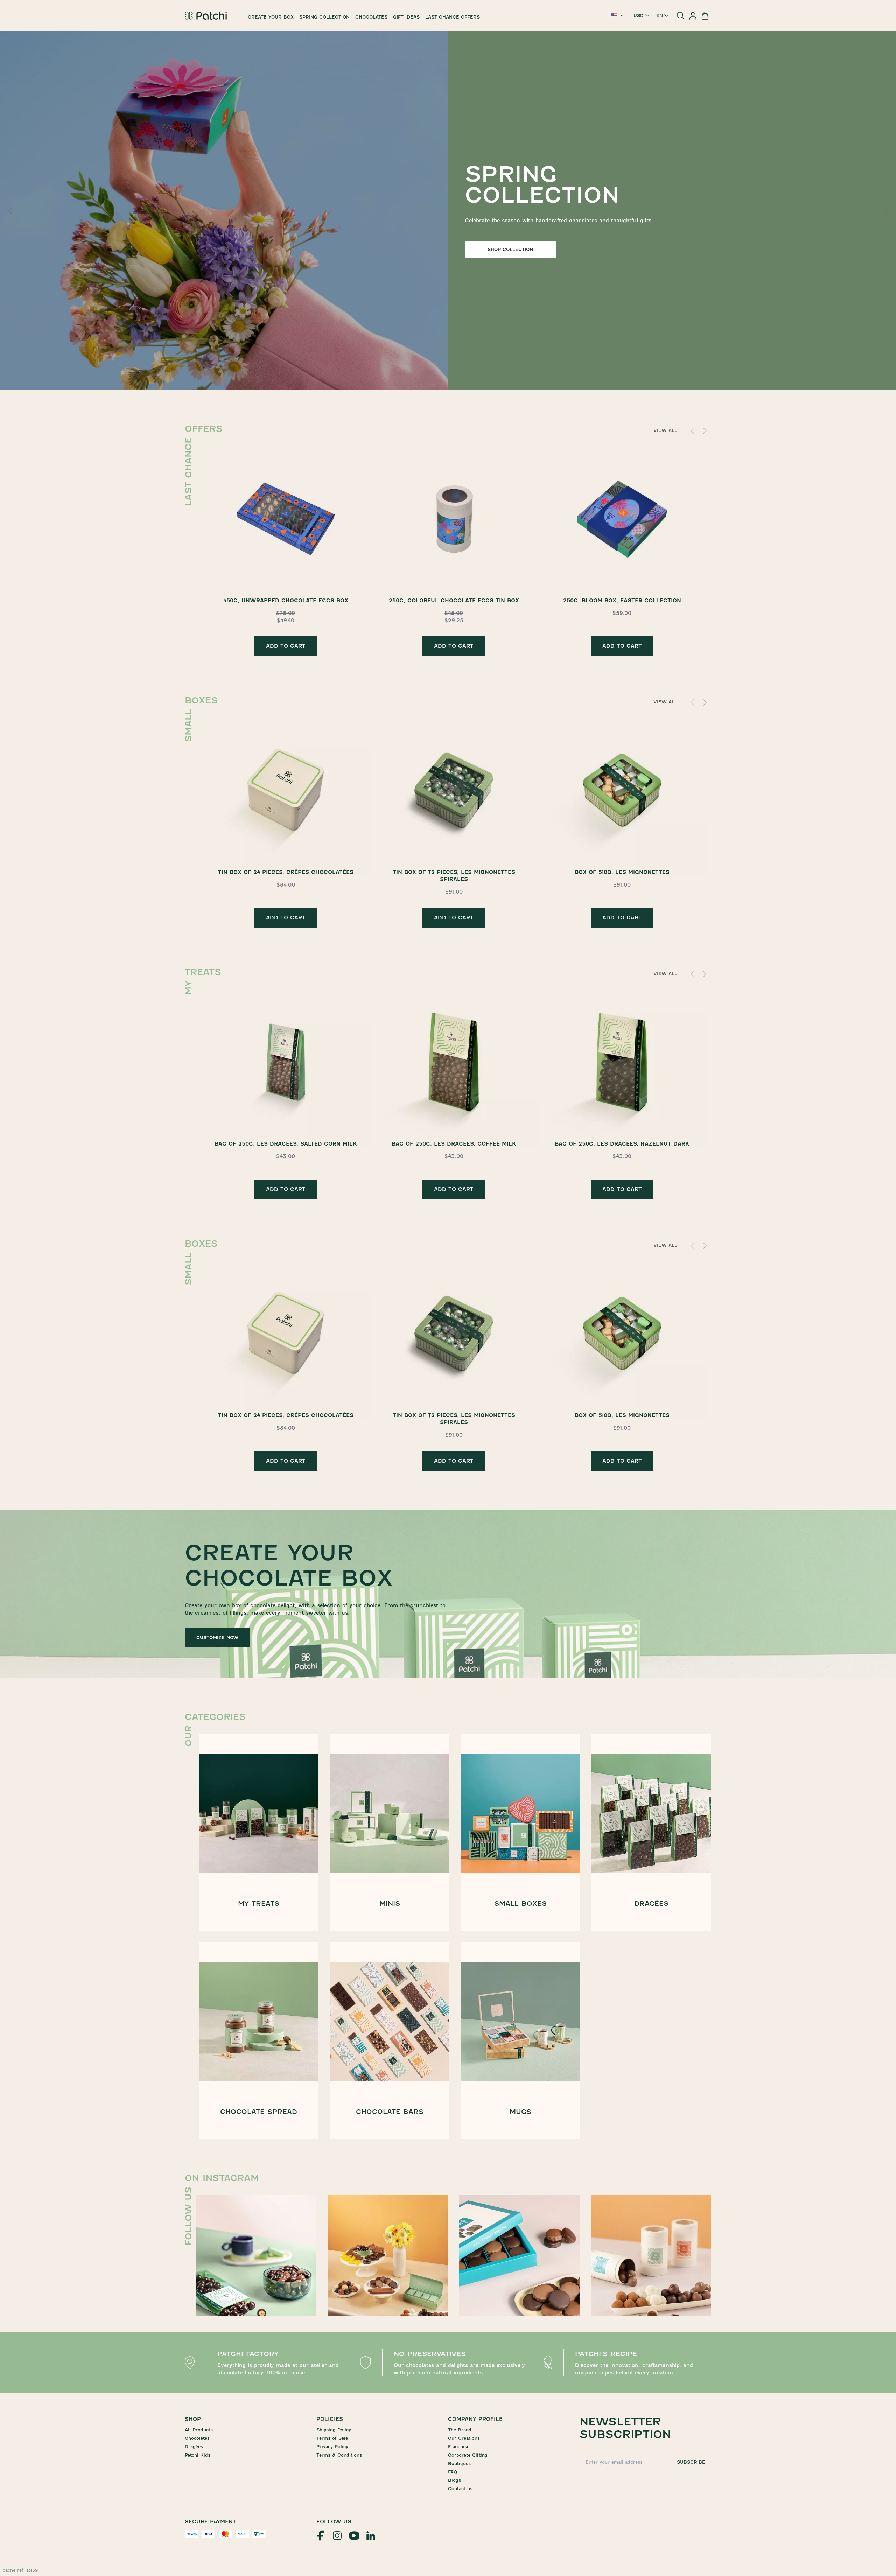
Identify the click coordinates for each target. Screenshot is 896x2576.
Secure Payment (211, 2522)
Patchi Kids (198, 2455)
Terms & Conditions (339, 2455)
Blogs (454, 2480)
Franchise (459, 2447)
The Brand (460, 2430)
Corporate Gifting (468, 2455)
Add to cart (286, 646)
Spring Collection (324, 17)
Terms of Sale (332, 2438)
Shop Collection (510, 249)
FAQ (453, 2472)
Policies (330, 2419)
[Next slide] (885, 211)
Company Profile (475, 2419)
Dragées (194, 2447)
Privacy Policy (332, 2447)
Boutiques (459, 2463)
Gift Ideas (406, 17)
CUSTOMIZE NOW (217, 1637)
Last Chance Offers (453, 17)
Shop (193, 2419)
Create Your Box (271, 17)
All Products (199, 2430)
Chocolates (371, 17)
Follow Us (334, 2522)
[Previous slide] (11, 211)
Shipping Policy (334, 2430)
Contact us (460, 2489)
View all (665, 430)
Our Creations (464, 2438)
